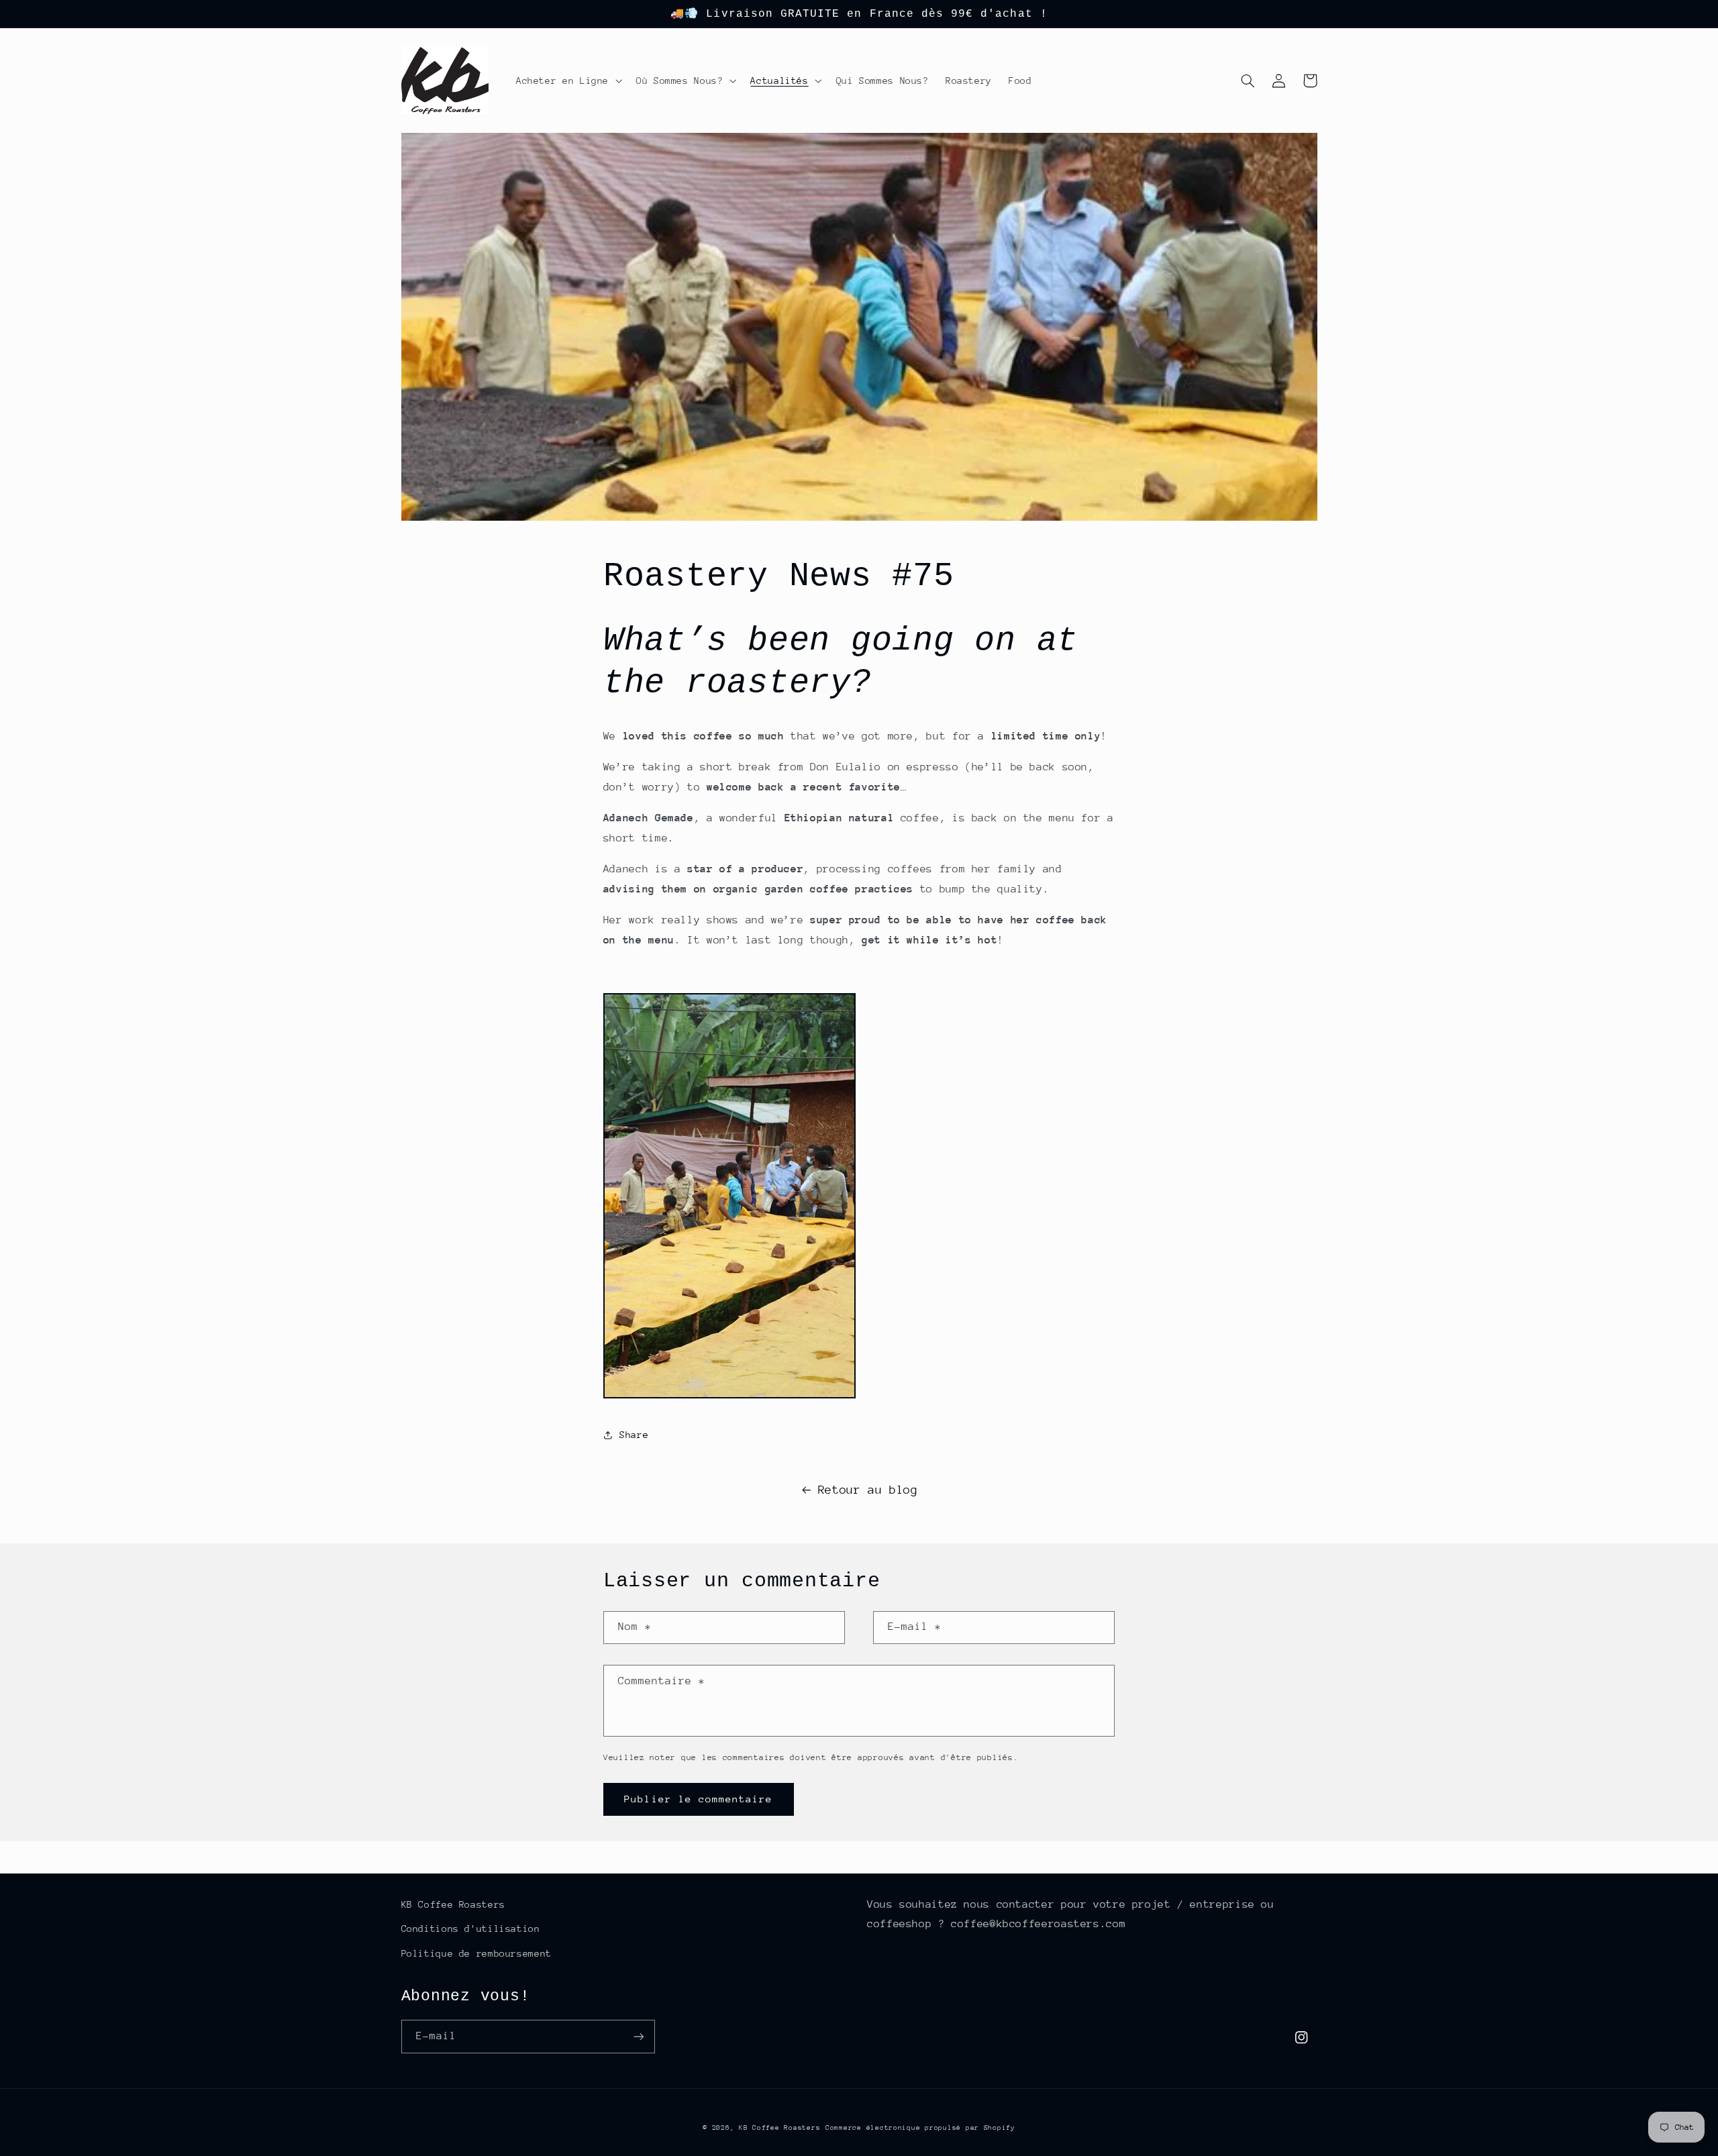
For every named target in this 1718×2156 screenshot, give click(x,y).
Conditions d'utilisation (471, 1929)
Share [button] (634, 1435)
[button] (567, 81)
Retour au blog (868, 1490)
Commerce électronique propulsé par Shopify (920, 2128)
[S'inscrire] (638, 2036)
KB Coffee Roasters (453, 1904)
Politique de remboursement (476, 1953)
